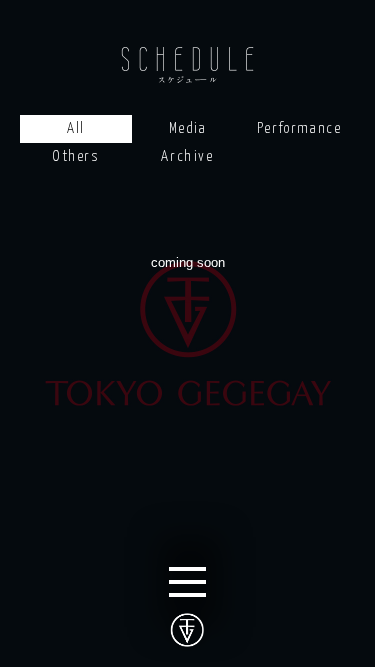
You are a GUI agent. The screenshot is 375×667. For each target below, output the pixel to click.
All (76, 128)
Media (188, 128)
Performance (299, 128)
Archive (187, 156)
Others (76, 156)
